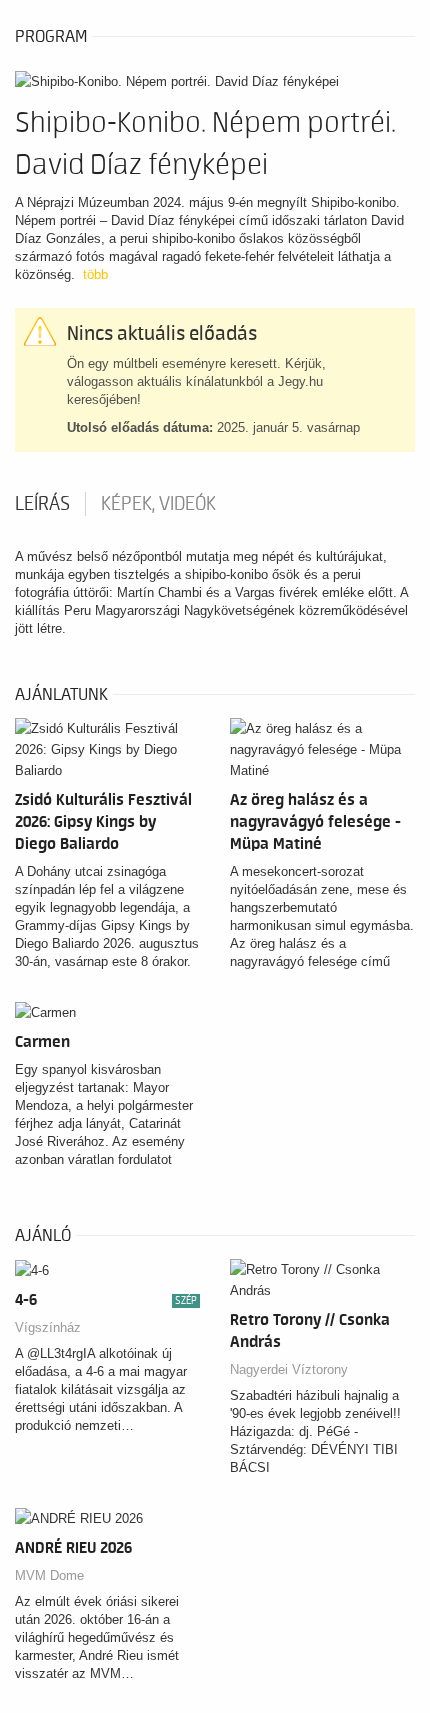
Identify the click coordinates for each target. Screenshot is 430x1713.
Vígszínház (48, 1327)
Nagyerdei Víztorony (289, 1369)
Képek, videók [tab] (158, 504)
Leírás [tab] (42, 504)
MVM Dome (49, 1575)
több (95, 274)
